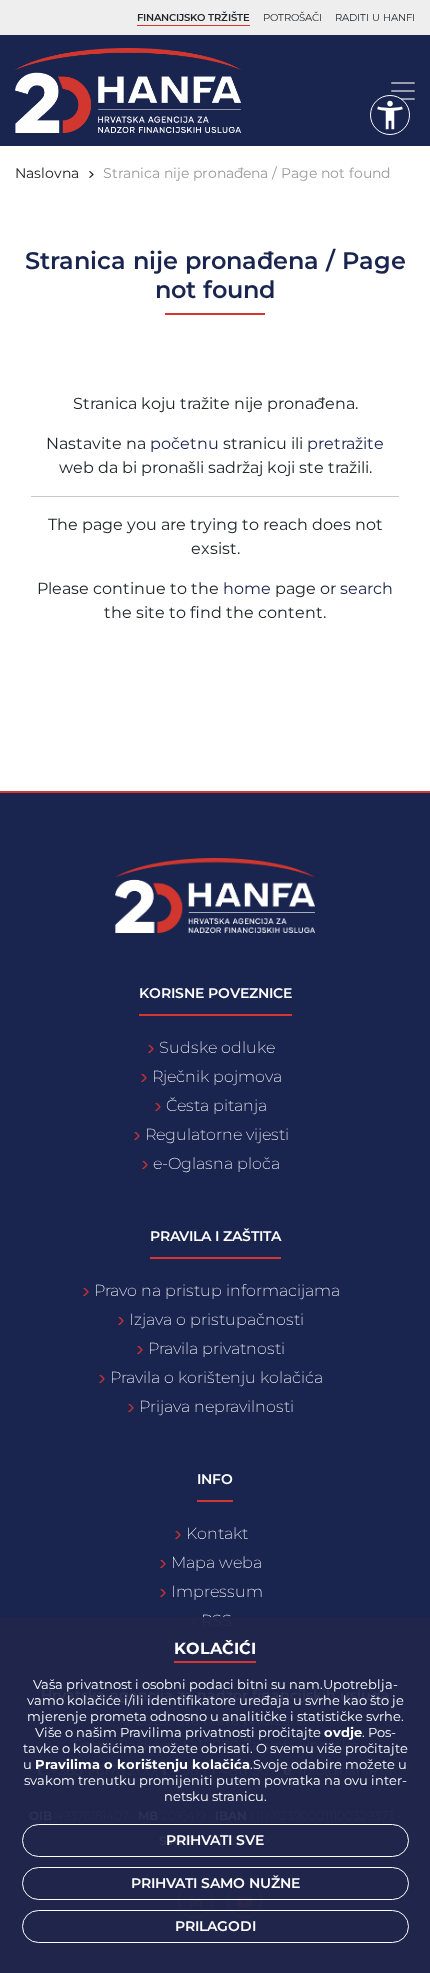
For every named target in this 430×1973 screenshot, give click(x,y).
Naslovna (47, 173)
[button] (390, 115)
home (247, 588)
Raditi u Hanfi (375, 17)
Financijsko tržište (193, 17)
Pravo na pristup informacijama (217, 1290)
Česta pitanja (216, 1105)
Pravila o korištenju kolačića (216, 1377)
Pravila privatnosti (216, 1348)
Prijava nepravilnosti (216, 1406)
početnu (186, 443)
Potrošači (292, 17)
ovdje (343, 1732)
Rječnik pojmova (217, 1076)
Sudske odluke (217, 1047)
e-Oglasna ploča (216, 1163)
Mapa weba (216, 1562)
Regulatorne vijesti (217, 1134)
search (366, 588)
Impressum (217, 1591)
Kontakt (217, 1533)
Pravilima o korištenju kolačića (142, 1764)
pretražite (345, 443)
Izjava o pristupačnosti (216, 1319)
